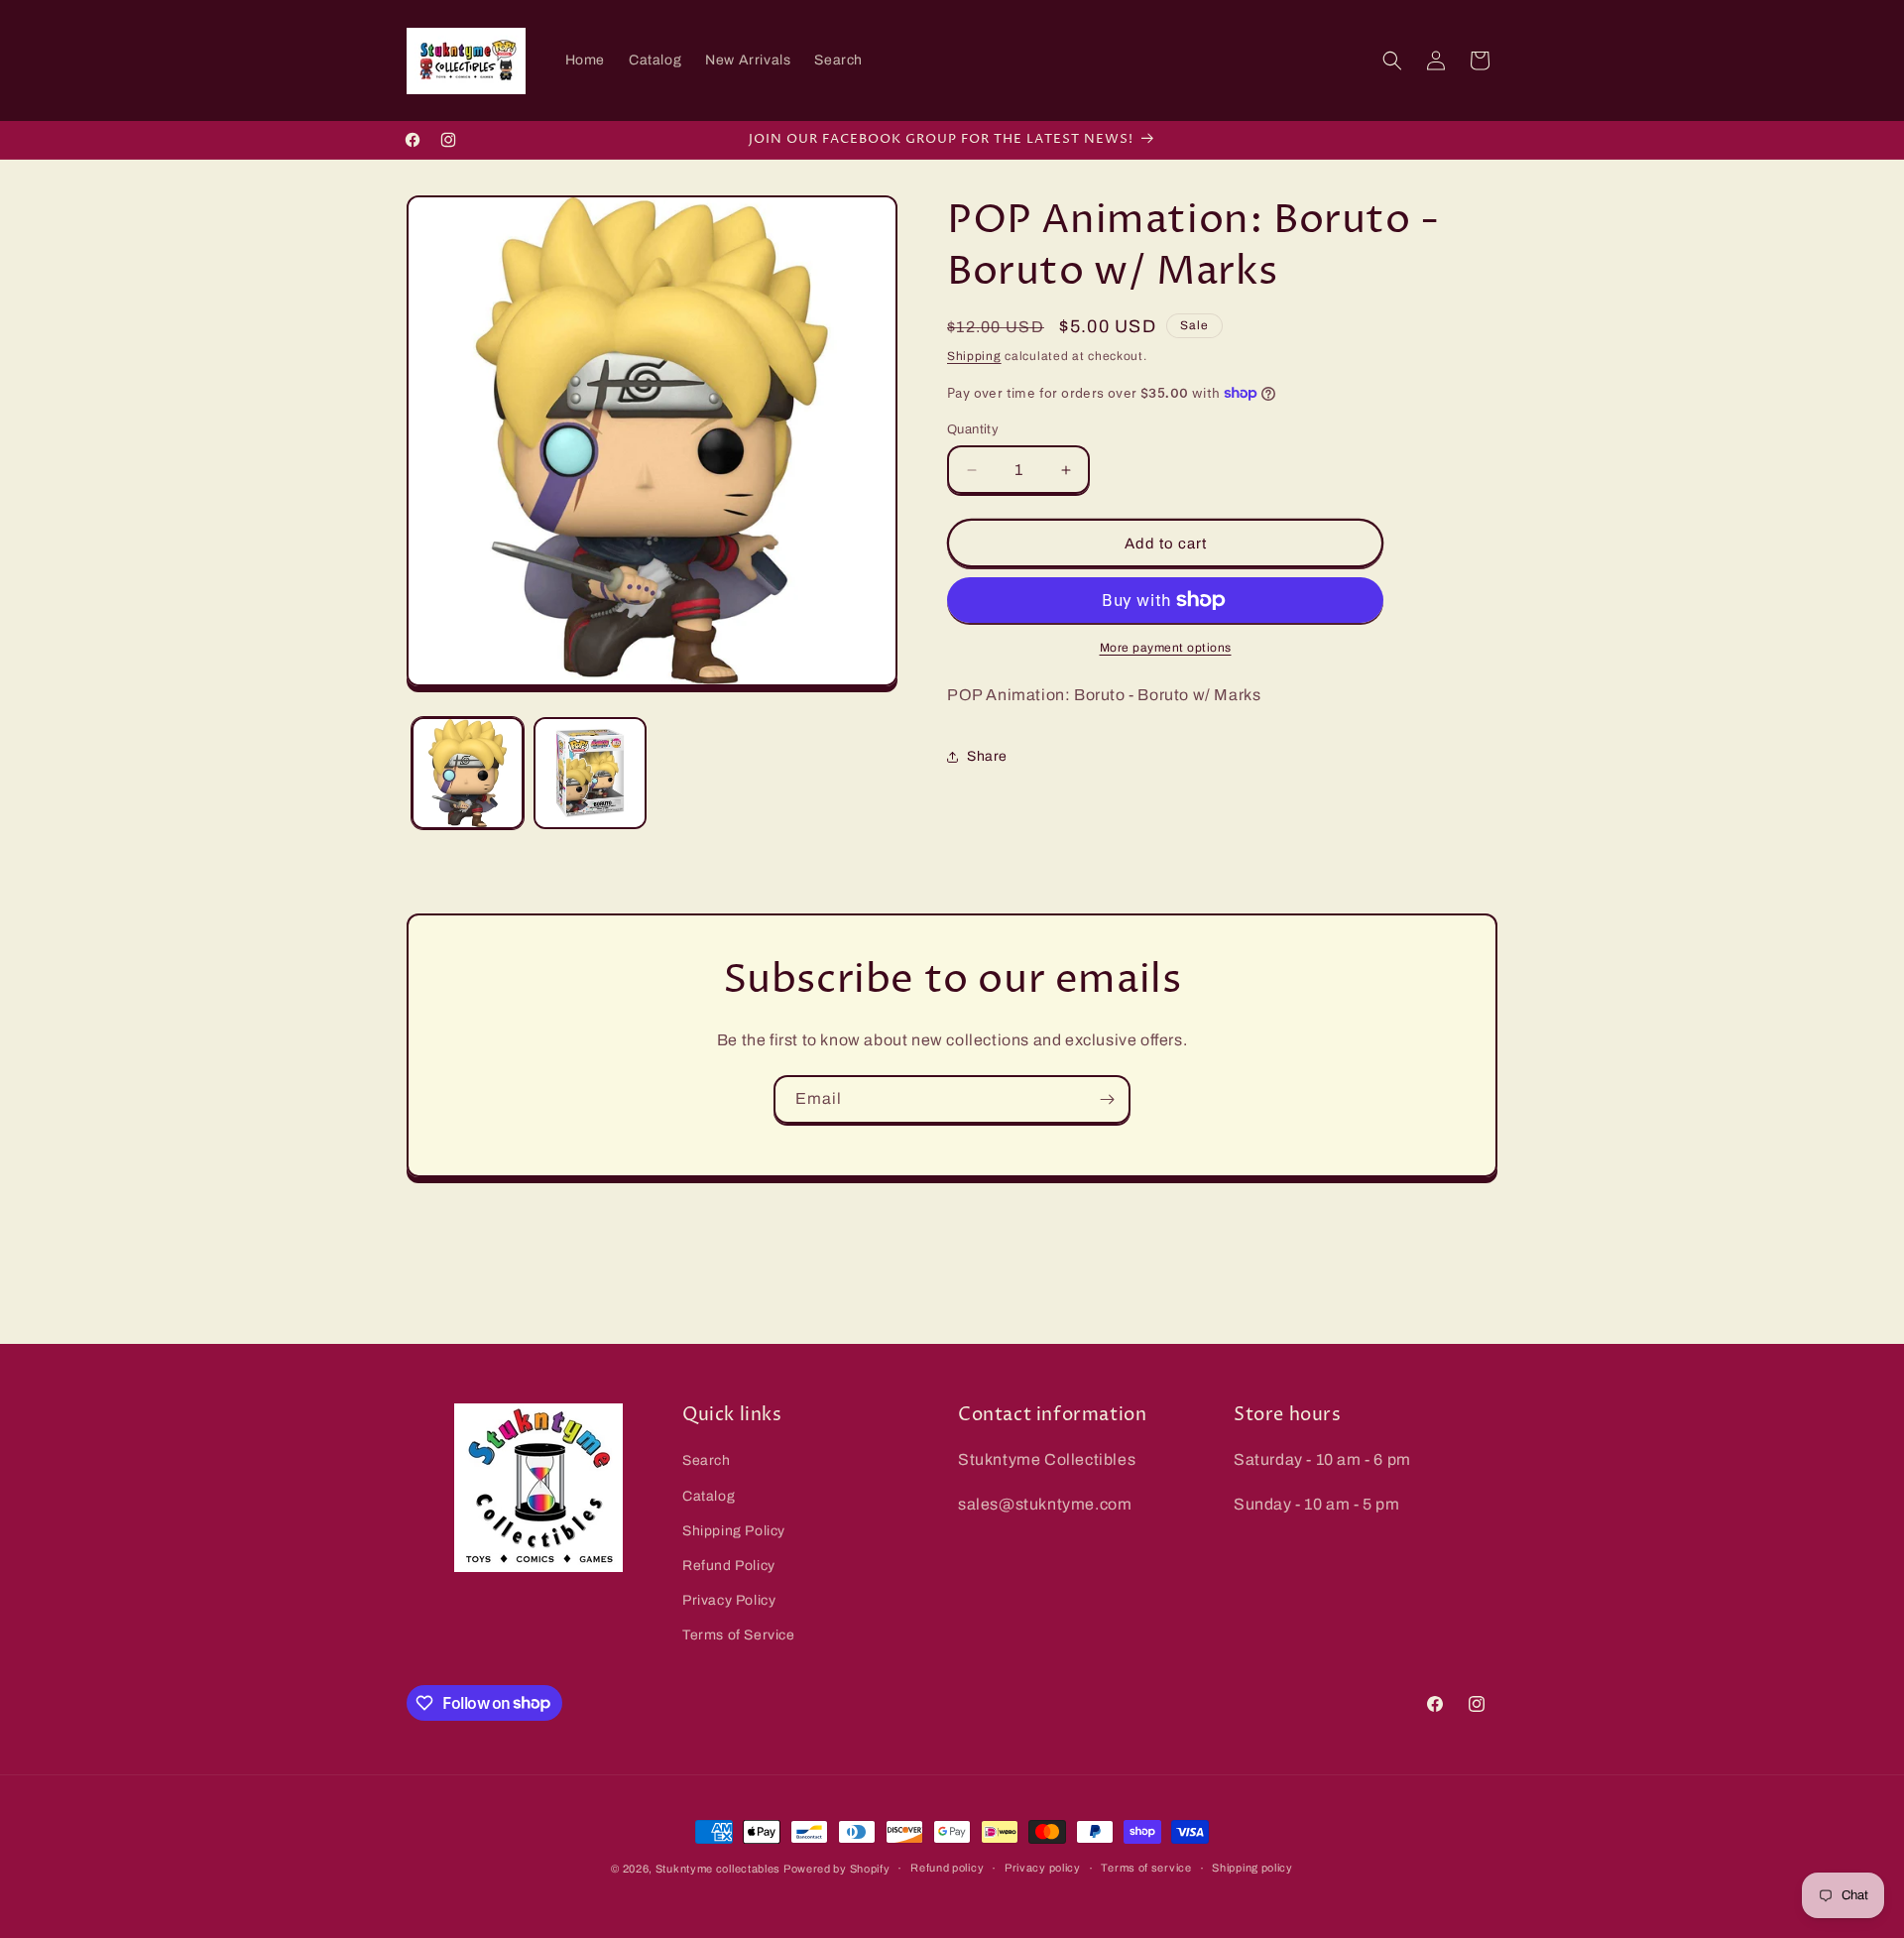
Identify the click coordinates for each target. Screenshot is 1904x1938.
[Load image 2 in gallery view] (590, 773)
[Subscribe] (1107, 1099)
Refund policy (947, 1868)
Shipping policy (1252, 1868)
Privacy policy (1043, 1868)
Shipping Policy (734, 1531)
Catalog (709, 1496)
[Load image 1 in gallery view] (468, 773)
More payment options (1166, 648)
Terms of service (1146, 1868)
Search (707, 1460)
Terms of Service (739, 1635)
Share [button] (987, 756)
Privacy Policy (729, 1600)
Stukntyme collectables (719, 1869)
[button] (1392, 61)
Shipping (974, 356)
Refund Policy (729, 1566)
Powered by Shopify (837, 1869)
